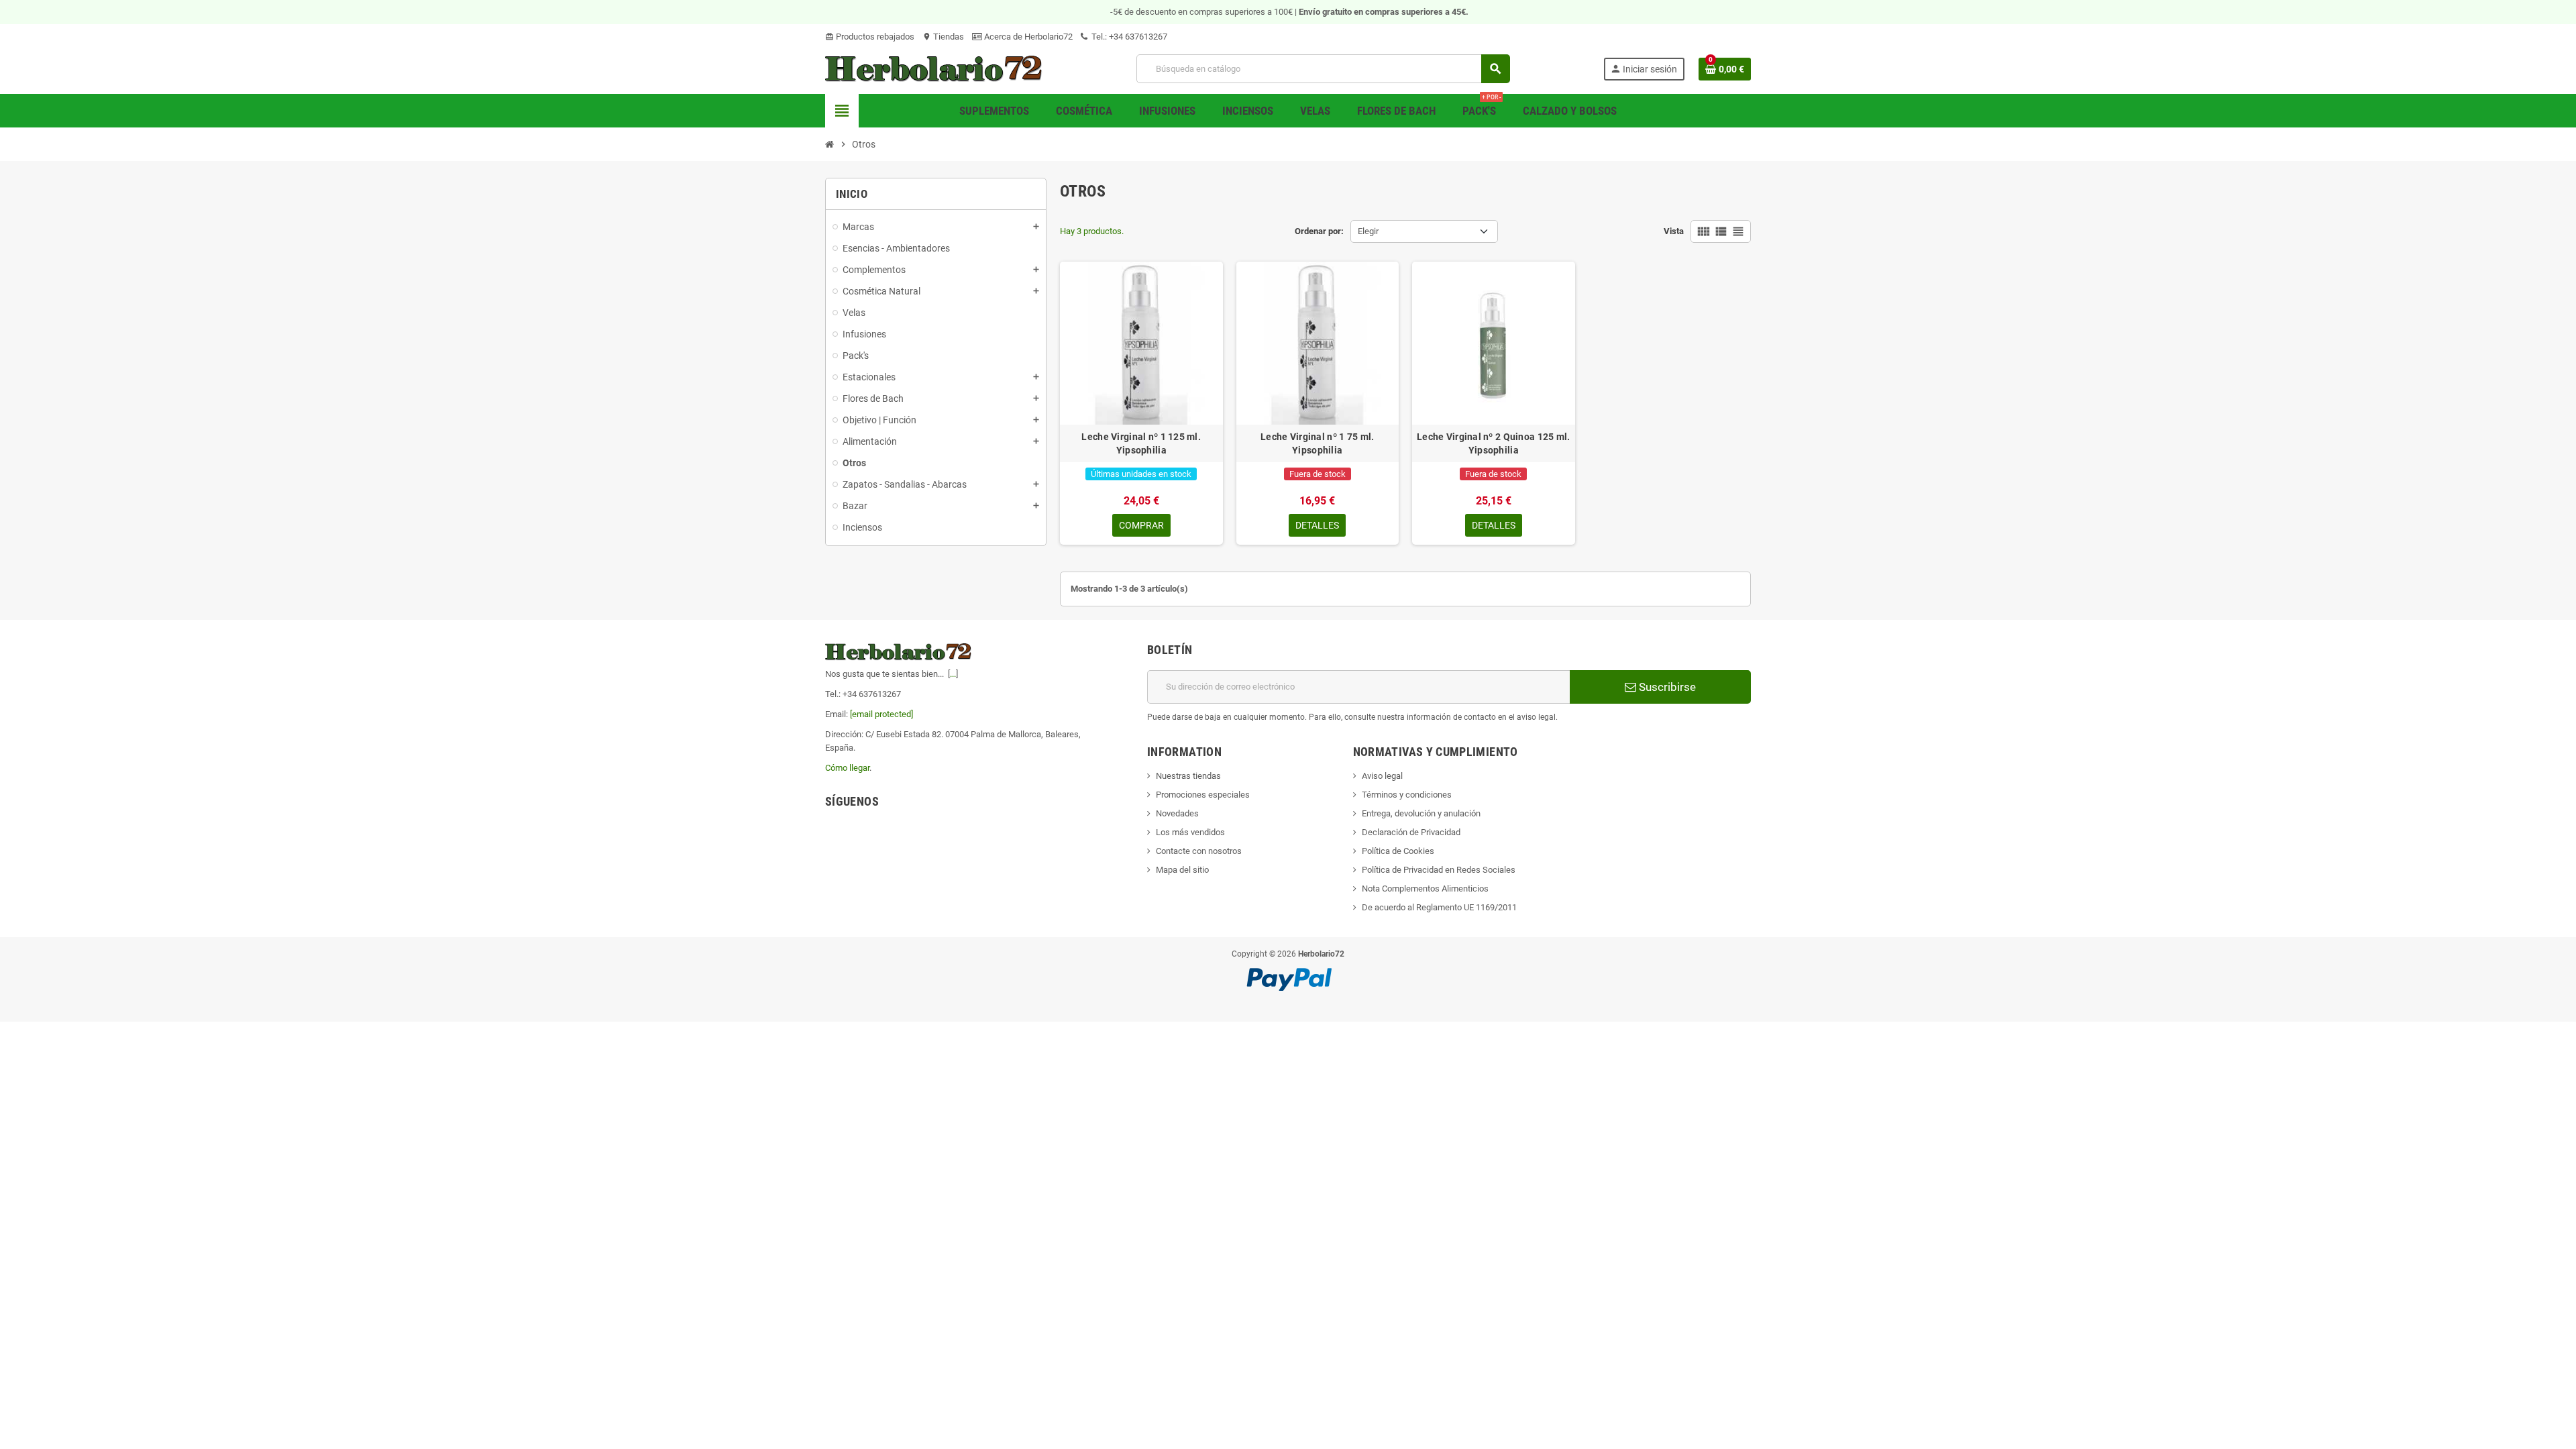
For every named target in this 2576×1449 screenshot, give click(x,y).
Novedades (1177, 813)
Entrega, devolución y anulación (1421, 813)
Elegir (1368, 231)
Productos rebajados (870, 37)
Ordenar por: (1319, 231)
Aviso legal (1382, 776)
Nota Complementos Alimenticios (1425, 889)
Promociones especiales (1203, 795)
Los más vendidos (1190, 832)
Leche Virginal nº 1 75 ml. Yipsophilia (1317, 443)
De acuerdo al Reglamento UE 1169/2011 (1439, 907)
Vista (1674, 231)
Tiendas (943, 37)
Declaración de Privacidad (1411, 832)
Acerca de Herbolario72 (1027, 37)
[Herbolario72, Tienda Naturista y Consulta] (934, 68)
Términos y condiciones (1407, 795)
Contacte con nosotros (1199, 851)
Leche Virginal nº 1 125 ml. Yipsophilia (1141, 443)
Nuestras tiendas (1188, 776)
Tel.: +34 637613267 (1128, 37)
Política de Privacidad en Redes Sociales (1439, 870)
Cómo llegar (847, 768)
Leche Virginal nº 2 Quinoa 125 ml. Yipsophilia (1494, 443)
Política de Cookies (1398, 851)
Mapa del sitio (1182, 870)
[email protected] (881, 714)
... (953, 674)
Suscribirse (1666, 687)
